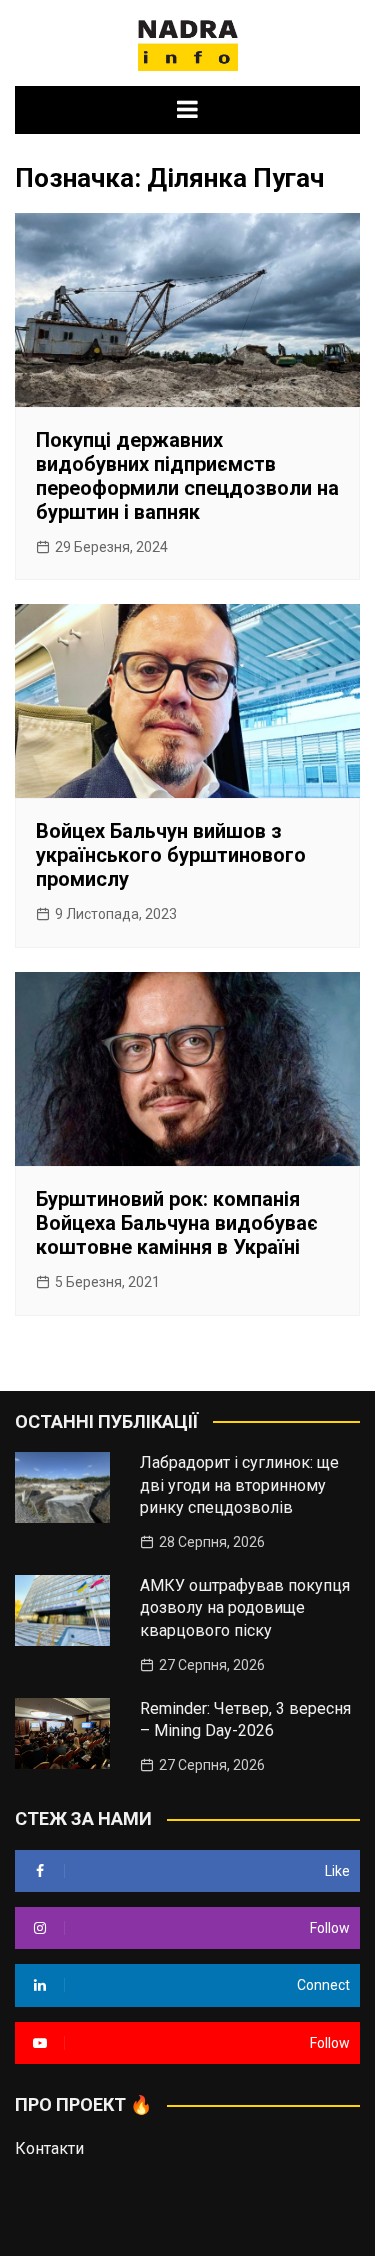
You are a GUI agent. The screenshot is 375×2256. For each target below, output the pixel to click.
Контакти (49, 2148)
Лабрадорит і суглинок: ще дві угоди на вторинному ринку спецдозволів (239, 1485)
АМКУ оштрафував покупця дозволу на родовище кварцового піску (245, 1608)
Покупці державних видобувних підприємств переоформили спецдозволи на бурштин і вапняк (187, 476)
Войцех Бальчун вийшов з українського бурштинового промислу (171, 855)
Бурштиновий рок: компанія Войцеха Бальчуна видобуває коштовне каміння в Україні (177, 1223)
